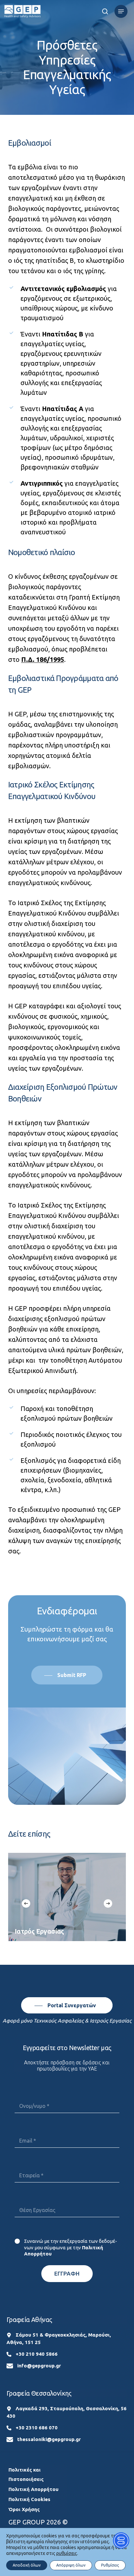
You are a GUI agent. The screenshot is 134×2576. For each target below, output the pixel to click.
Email (67, 2126)
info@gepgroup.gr (39, 2366)
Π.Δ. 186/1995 (43, 659)
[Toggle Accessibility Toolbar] (121, 2540)
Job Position (67, 2195)
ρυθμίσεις (67, 2553)
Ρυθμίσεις (110, 2565)
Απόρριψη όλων (71, 2565)
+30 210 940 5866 (37, 2354)
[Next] (108, 1903)
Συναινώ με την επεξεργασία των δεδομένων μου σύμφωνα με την (71, 2247)
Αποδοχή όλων (27, 2565)
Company (67, 2161)
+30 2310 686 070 (37, 2428)
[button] (121, 11)
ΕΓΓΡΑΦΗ (67, 2273)
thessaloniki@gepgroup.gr (49, 2439)
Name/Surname (67, 2091)
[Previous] (26, 1903)
